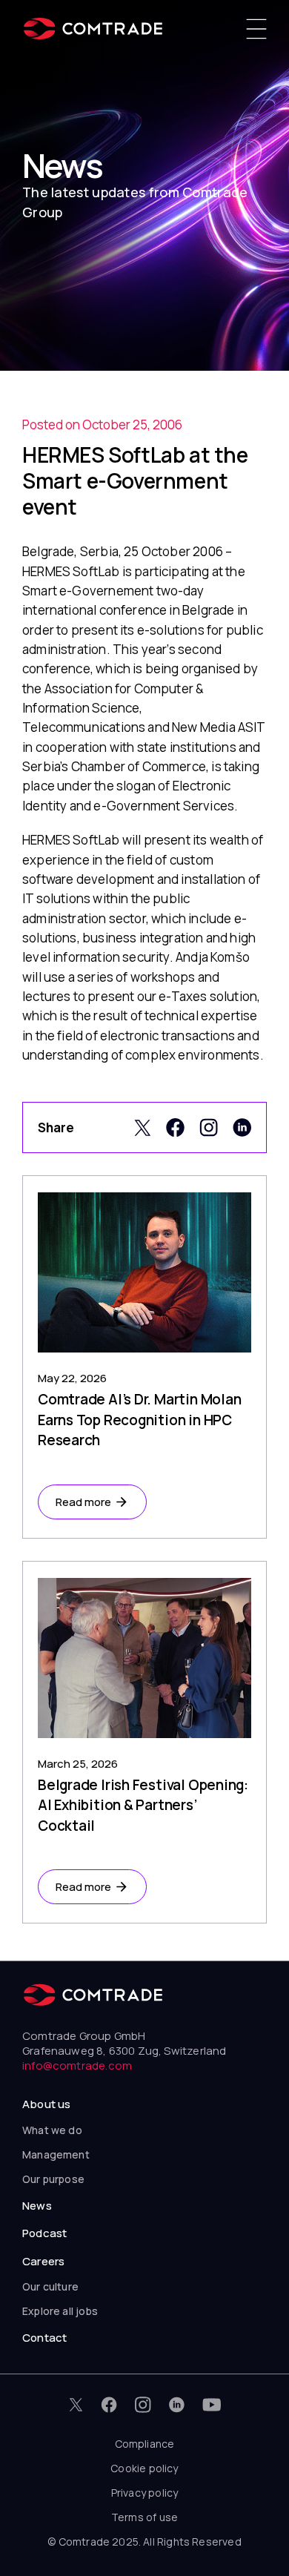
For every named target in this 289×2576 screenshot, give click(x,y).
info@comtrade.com (77, 2065)
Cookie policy (144, 2468)
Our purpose (53, 2179)
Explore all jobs (60, 2311)
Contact (44, 2338)
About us (46, 2104)
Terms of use (144, 2517)
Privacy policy (145, 2493)
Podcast (44, 2233)
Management (56, 2154)
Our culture (50, 2286)
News (37, 2206)
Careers (43, 2261)
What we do (52, 2130)
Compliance (145, 2444)
